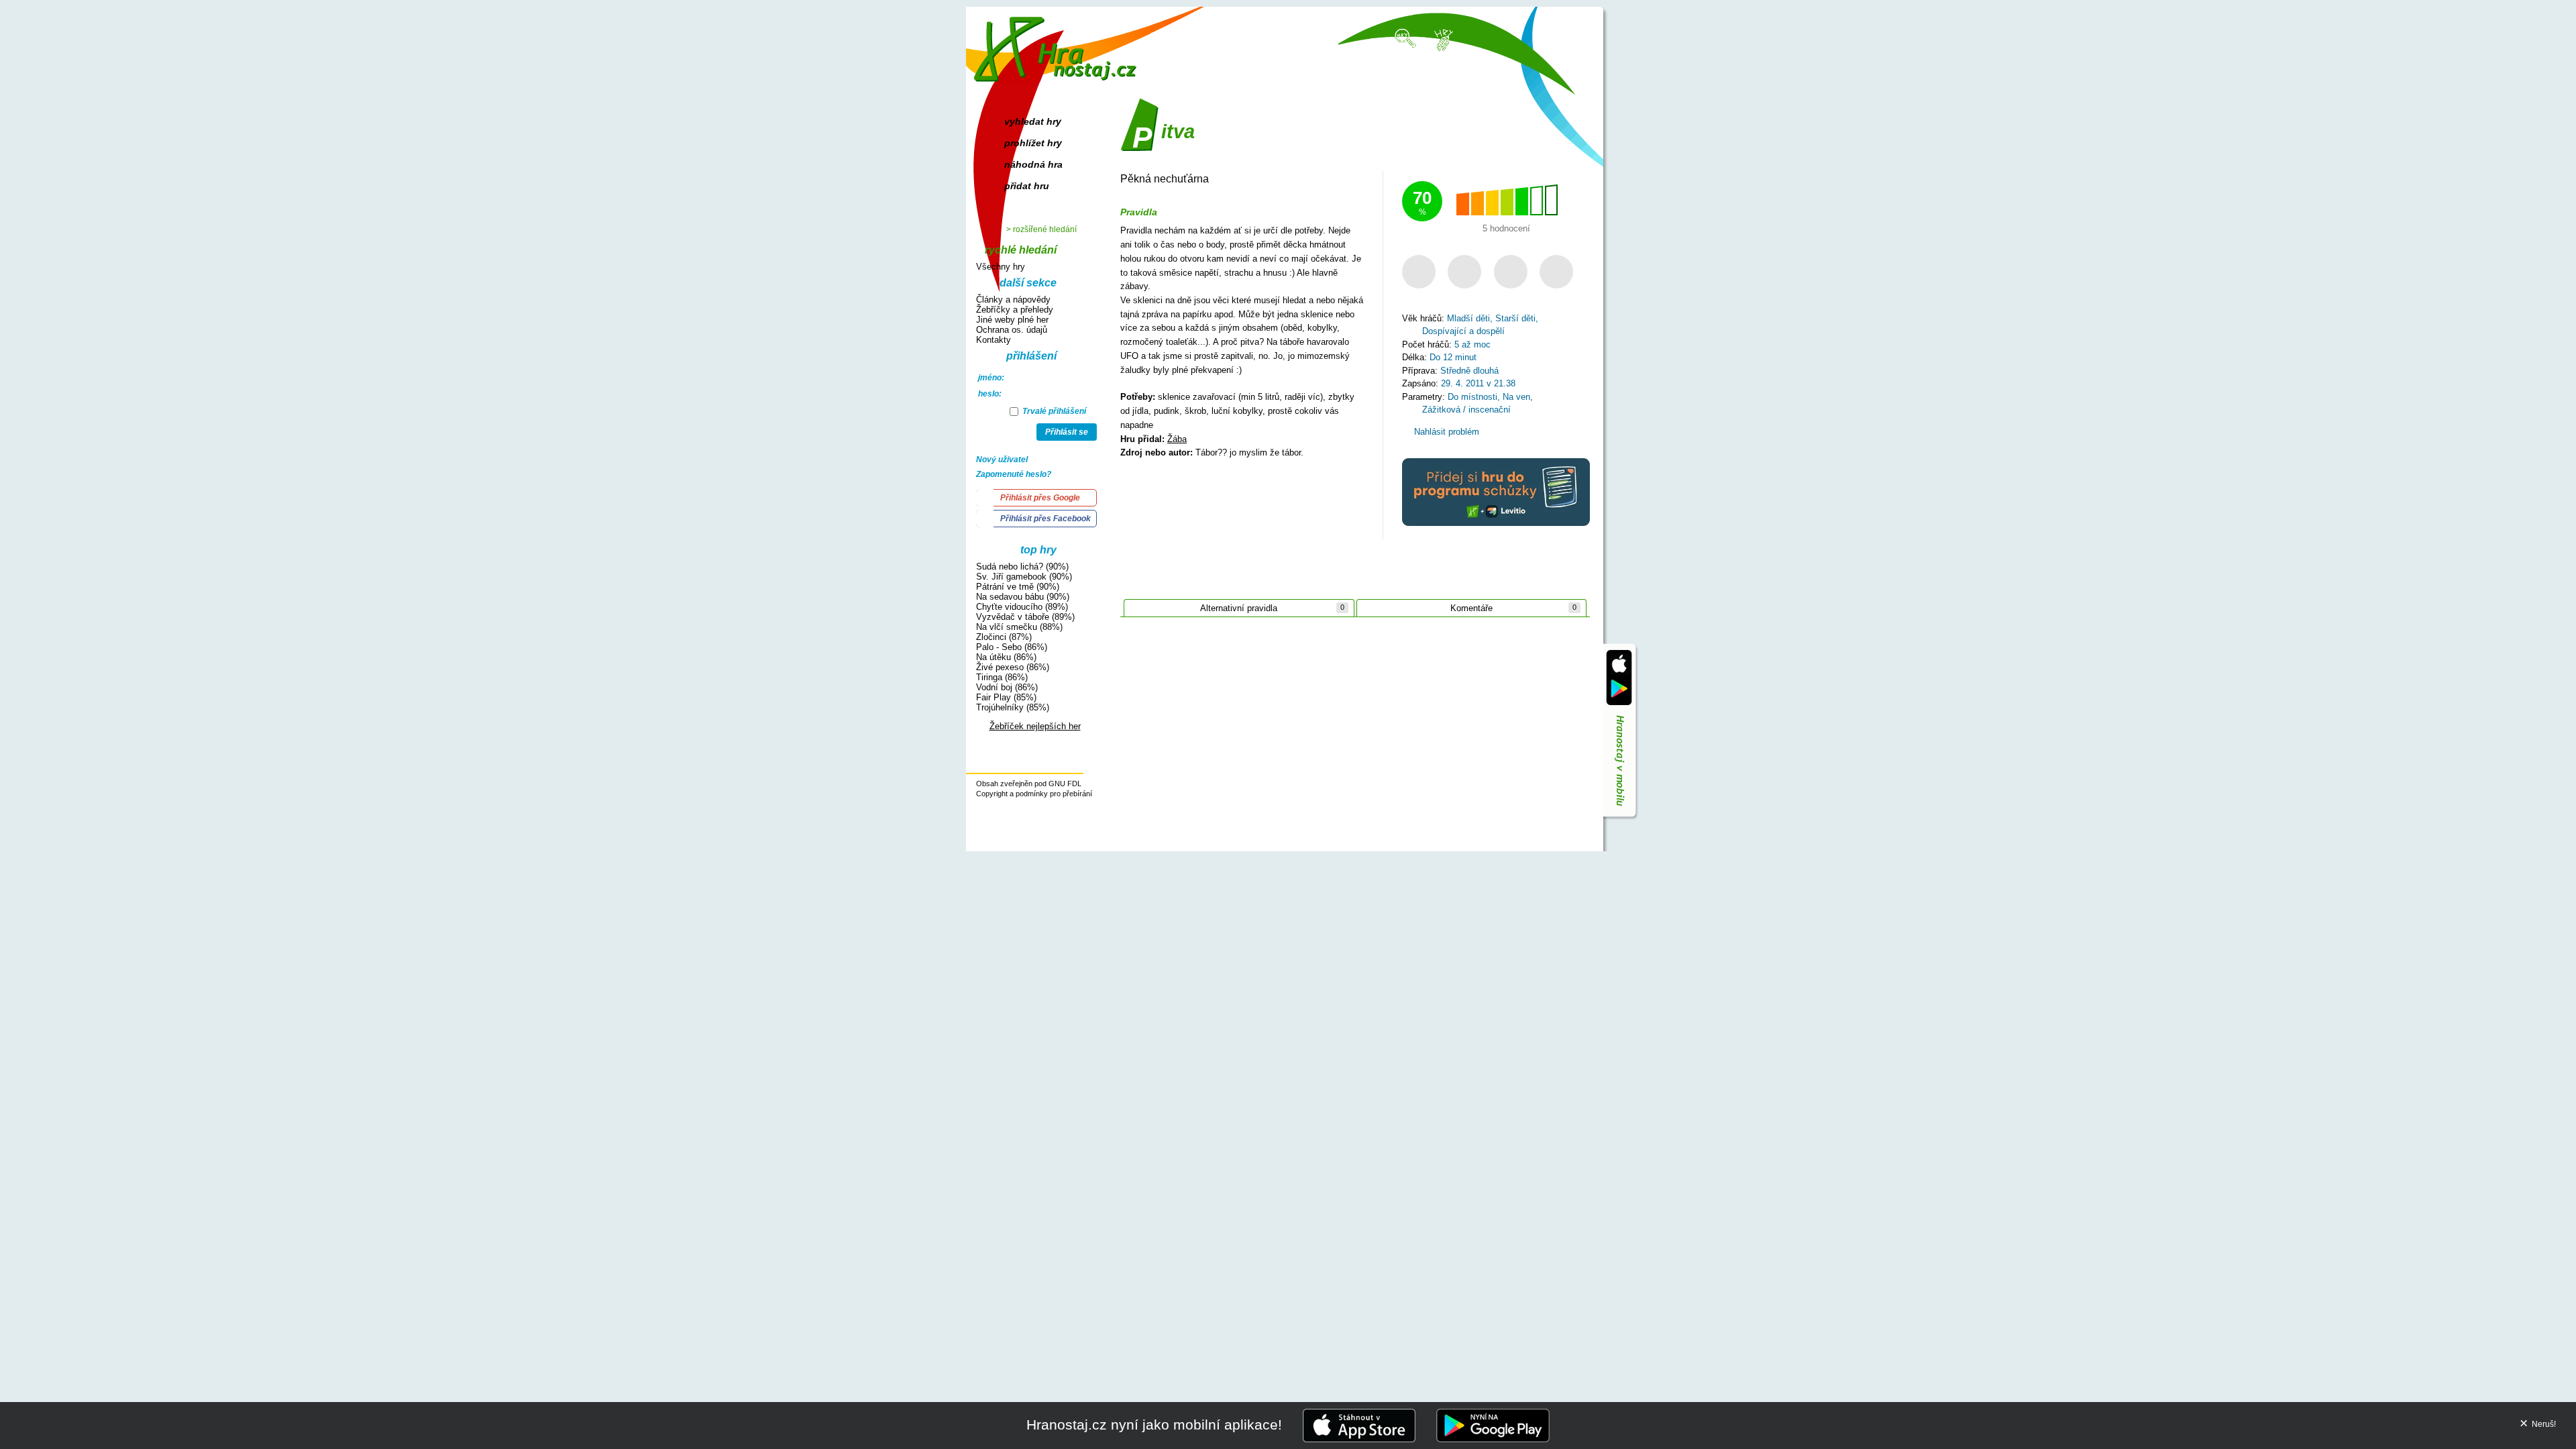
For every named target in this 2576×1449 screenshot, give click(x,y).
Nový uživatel (1002, 460)
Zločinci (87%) (1004, 637)
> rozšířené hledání (1041, 229)
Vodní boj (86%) (1007, 687)
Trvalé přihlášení (1053, 411)
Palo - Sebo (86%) (1012, 647)
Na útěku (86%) (1006, 657)
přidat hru (1027, 186)
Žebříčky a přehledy (1015, 310)
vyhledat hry (1033, 121)
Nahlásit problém (1445, 432)
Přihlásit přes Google (1040, 498)
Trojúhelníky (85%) (1013, 707)
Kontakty (994, 340)
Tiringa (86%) (1002, 677)
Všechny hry (1001, 267)
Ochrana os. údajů (1012, 330)
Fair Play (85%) (1006, 697)
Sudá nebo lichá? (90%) (1022, 567)
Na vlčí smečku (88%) (1019, 627)
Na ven (1516, 397)
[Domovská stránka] (1058, 44)
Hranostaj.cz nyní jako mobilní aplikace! (1154, 1425)
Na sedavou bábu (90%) (1023, 597)
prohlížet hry (1033, 143)
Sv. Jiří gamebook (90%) (1024, 577)
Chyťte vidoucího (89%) (1022, 607)
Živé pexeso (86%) (1013, 667)
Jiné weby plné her (1012, 320)
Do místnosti (1472, 397)
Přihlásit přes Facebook (1045, 519)
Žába (1177, 439)
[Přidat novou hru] (1443, 39)
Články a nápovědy (1013, 300)
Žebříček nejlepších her (1035, 726)
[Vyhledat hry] (1406, 38)
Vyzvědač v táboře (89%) (1025, 617)
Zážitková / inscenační (1466, 410)
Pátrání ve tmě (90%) (1018, 587)
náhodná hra (1033, 164)
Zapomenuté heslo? (1014, 474)
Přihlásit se (1067, 432)
